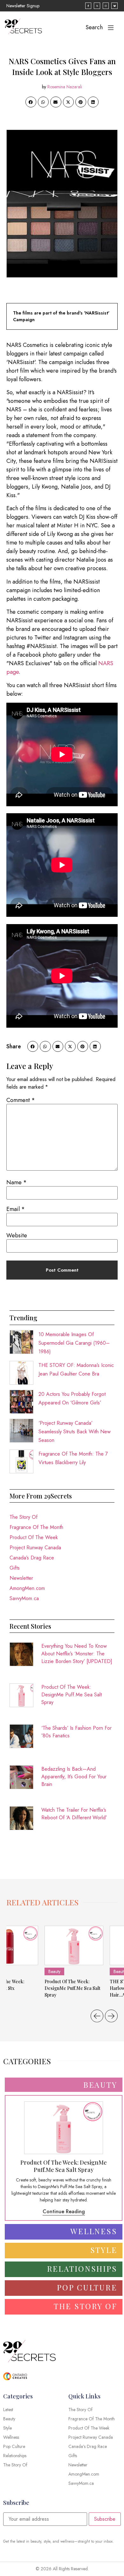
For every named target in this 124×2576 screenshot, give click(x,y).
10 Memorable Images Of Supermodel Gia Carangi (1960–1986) (74, 1343)
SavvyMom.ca (24, 1598)
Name (17, 1182)
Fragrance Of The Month (36, 1527)
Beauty (54, 1971)
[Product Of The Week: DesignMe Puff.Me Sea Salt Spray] (74, 1945)
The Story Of (24, 1517)
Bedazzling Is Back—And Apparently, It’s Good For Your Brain (74, 1777)
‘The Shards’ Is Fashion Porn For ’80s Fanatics (76, 1732)
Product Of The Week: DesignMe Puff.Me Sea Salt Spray (72, 1695)
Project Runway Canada (35, 1548)
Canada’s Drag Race (32, 1558)
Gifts (15, 1568)
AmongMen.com (27, 1588)
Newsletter (21, 1578)
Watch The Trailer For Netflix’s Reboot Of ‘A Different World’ (74, 1814)
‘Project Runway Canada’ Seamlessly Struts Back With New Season (75, 1432)
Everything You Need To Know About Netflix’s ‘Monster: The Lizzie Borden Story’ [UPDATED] (77, 1654)
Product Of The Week (34, 1537)
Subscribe (105, 2519)
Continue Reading (64, 2211)
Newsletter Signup (23, 6)
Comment (21, 1100)
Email (16, 1209)
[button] (31, 102)
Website (17, 1235)
